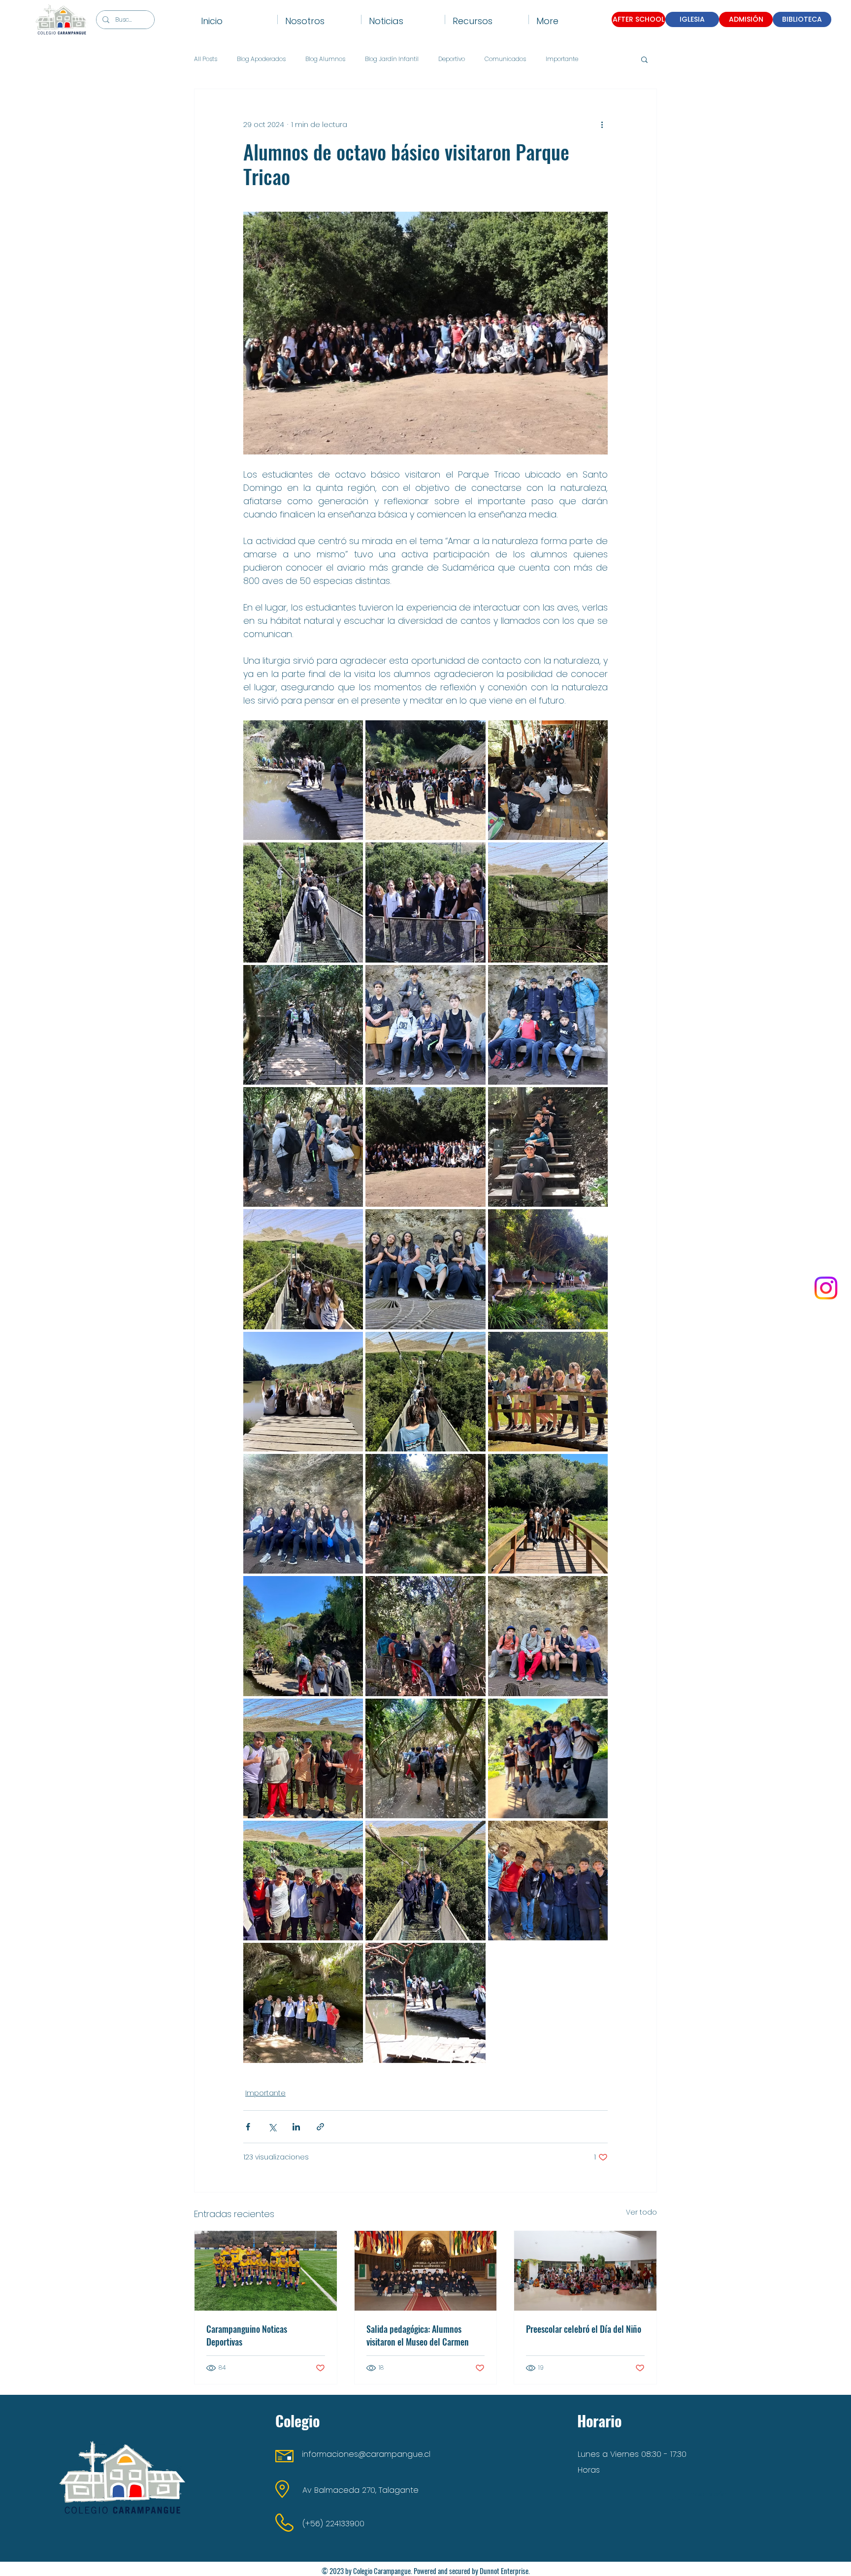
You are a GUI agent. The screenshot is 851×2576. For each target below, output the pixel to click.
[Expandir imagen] (303, 780)
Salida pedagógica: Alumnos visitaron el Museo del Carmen (418, 2335)
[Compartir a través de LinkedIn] (296, 2127)
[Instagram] (826, 1288)
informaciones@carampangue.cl (366, 2454)
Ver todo (641, 2212)
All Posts (206, 59)
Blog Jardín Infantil (392, 59)
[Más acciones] (602, 125)
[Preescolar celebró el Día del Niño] (585, 2271)
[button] (319, 19)
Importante (562, 59)
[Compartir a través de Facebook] (248, 2127)
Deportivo (452, 59)
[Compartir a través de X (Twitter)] (272, 2127)
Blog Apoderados (261, 59)
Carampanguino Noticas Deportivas (247, 2335)
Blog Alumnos (325, 59)
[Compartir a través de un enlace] (320, 2127)
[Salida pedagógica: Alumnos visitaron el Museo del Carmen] (426, 2271)
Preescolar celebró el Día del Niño (584, 2329)
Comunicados (505, 59)
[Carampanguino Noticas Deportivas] (266, 2271)
